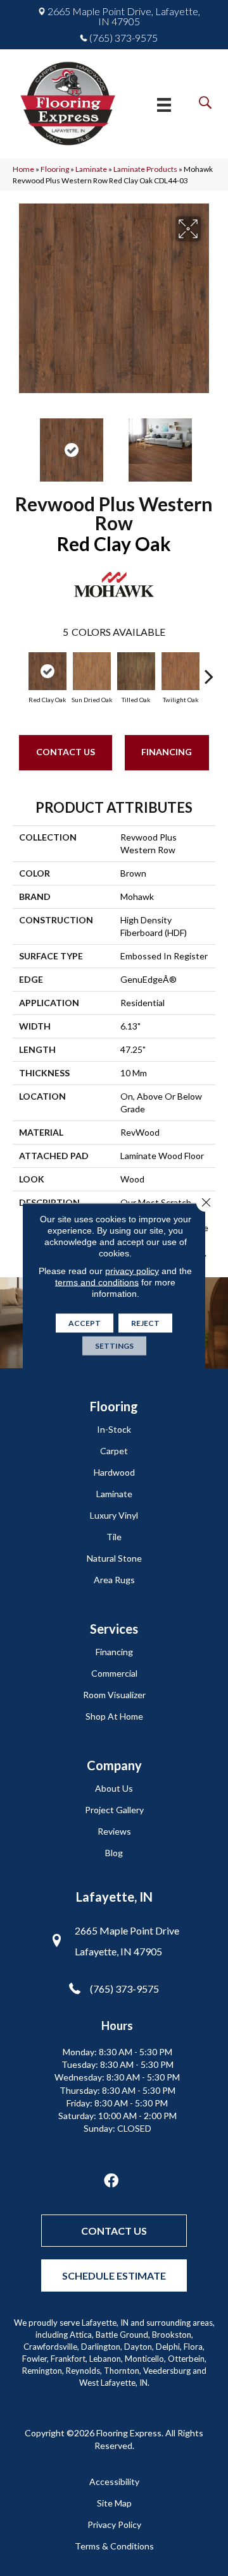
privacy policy (132, 1271)
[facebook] (111, 2181)
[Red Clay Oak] (47, 671)
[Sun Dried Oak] (92, 671)
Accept (85, 1323)
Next (209, 444)
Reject (145, 1323)
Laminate (91, 169)
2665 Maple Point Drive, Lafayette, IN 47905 (124, 16)
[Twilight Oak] (180, 671)
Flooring (55, 169)
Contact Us (66, 752)
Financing (167, 752)
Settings (114, 1346)
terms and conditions (97, 1282)
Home (23, 169)
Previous (19, 444)
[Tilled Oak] (136, 671)
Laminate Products (145, 169)
